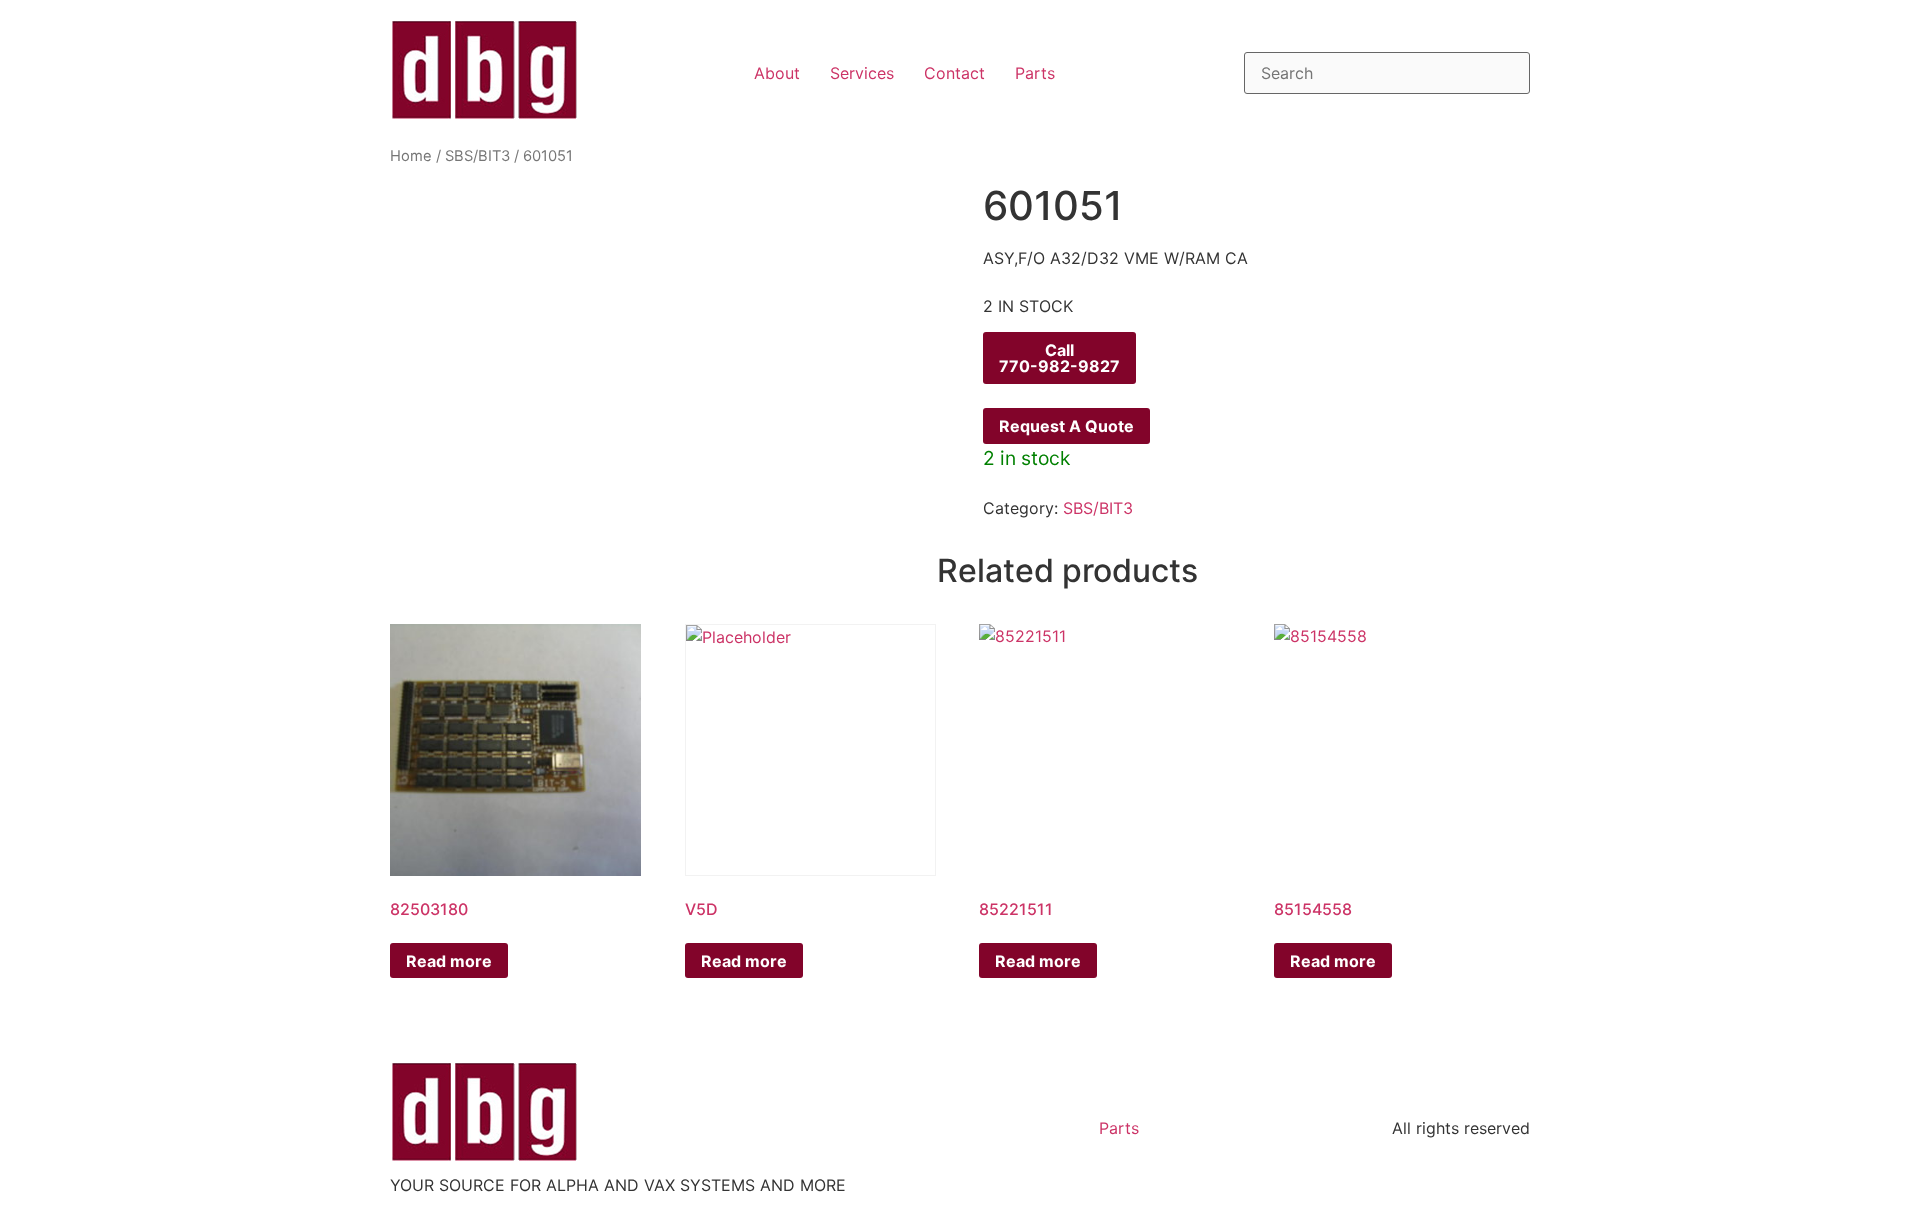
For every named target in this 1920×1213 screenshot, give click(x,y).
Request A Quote (1066, 426)
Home (411, 156)
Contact (954, 73)
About (777, 73)
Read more (449, 961)
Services (862, 73)
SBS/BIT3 (477, 156)
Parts (1035, 73)
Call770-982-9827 (1059, 358)
